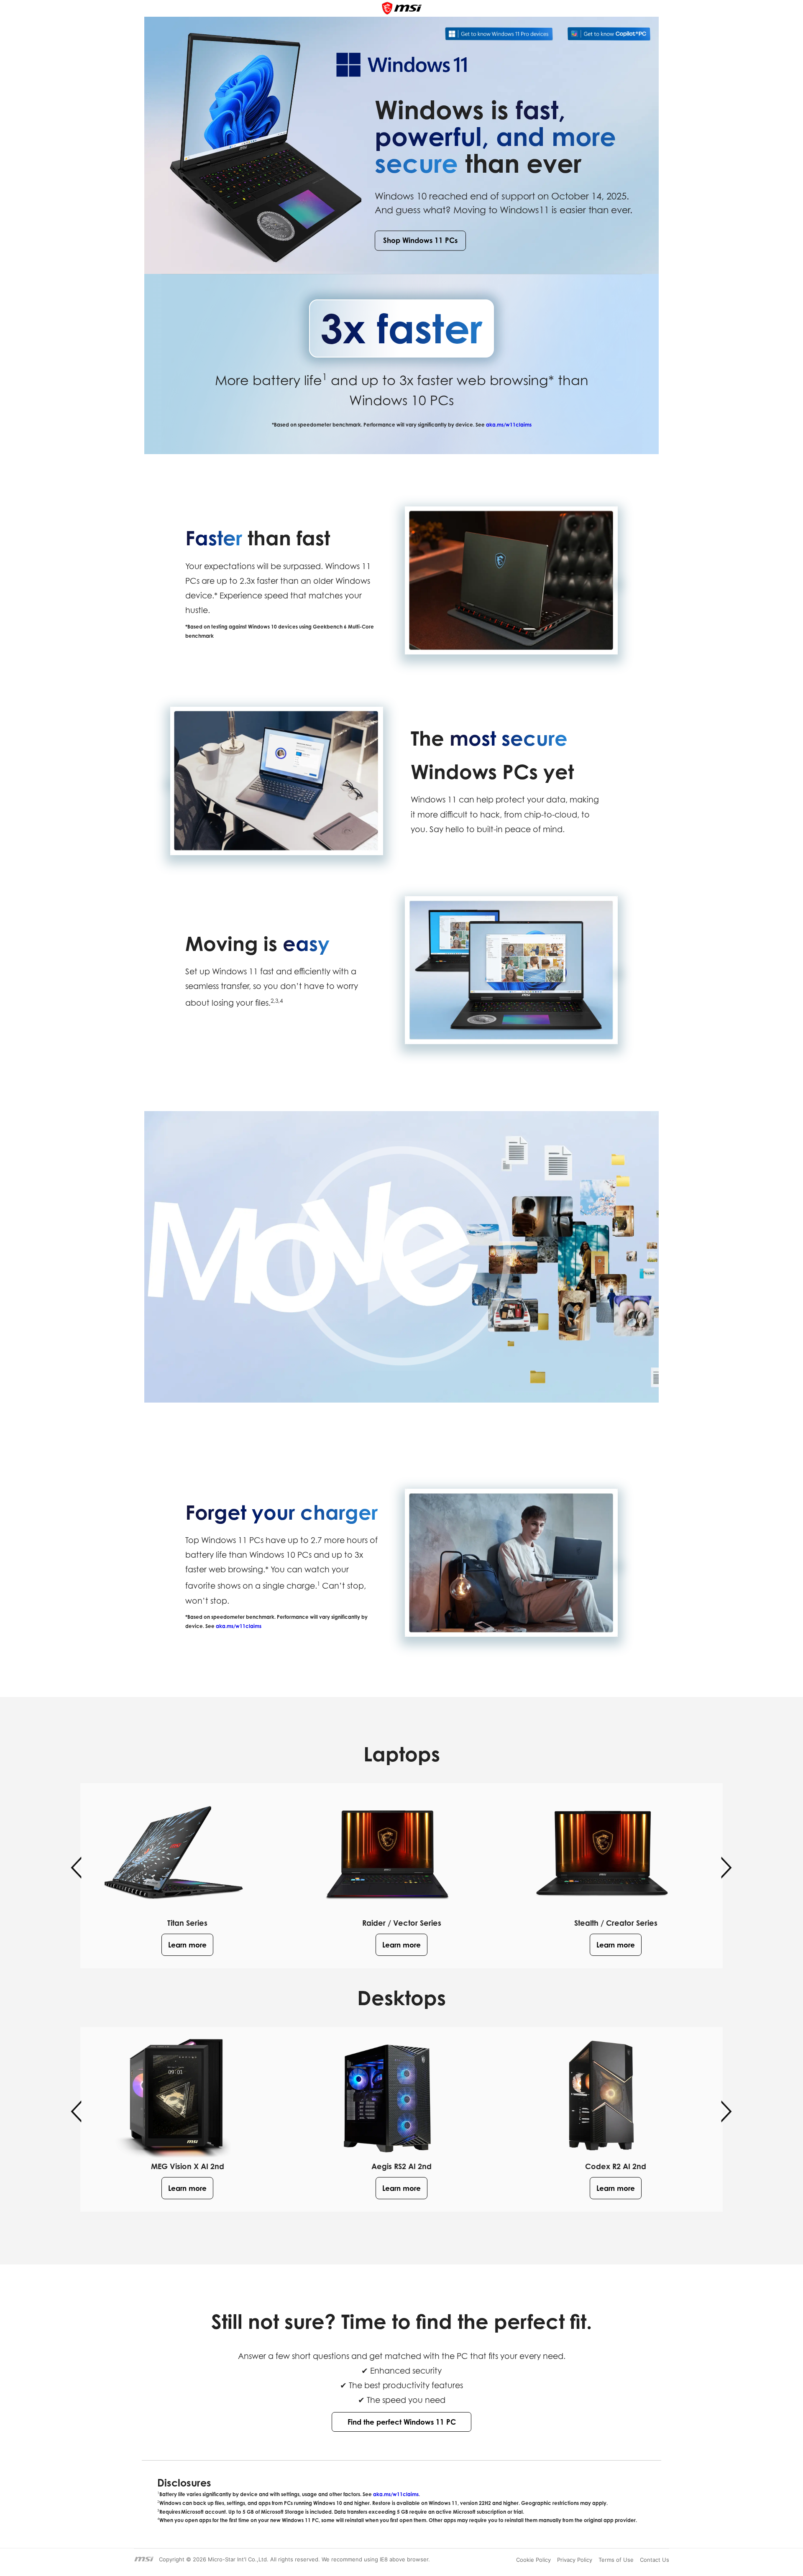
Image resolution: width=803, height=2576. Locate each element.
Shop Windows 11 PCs (420, 241)
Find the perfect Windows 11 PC (402, 2422)
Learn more (187, 1945)
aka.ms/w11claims (509, 425)
